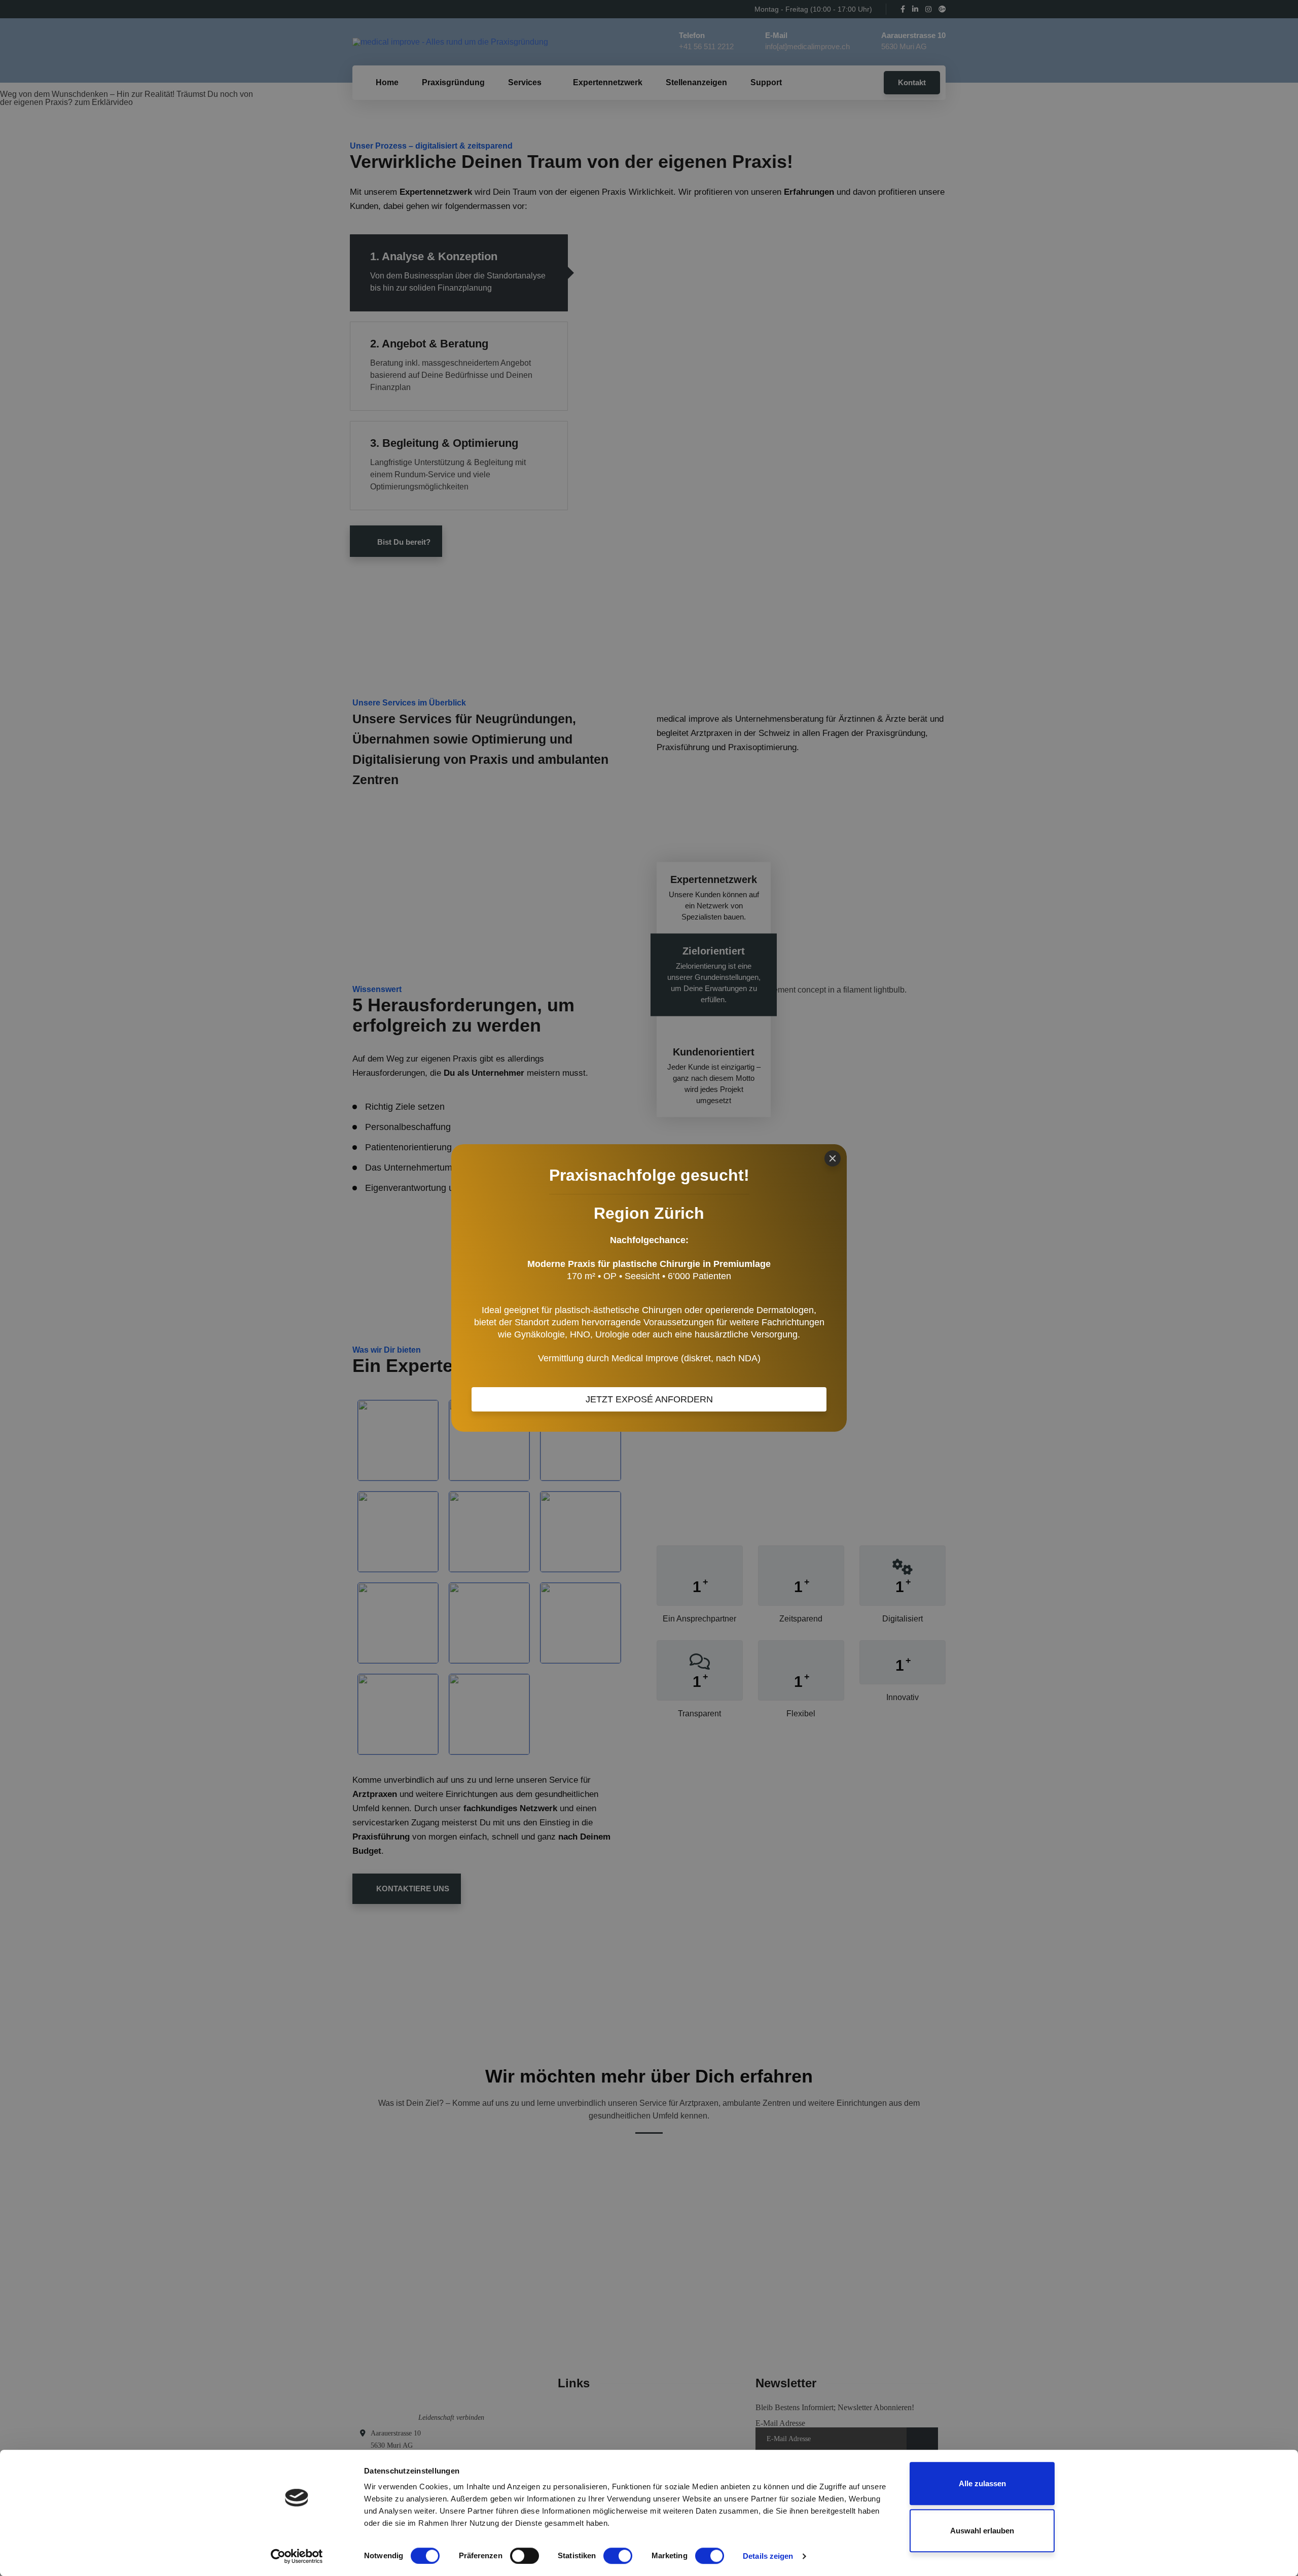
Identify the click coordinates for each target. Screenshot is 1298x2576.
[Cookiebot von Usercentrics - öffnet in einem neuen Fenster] (297, 2556)
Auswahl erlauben (982, 2531)
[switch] (525, 2556)
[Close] (833, 1158)
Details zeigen (768, 2556)
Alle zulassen (982, 2483)
